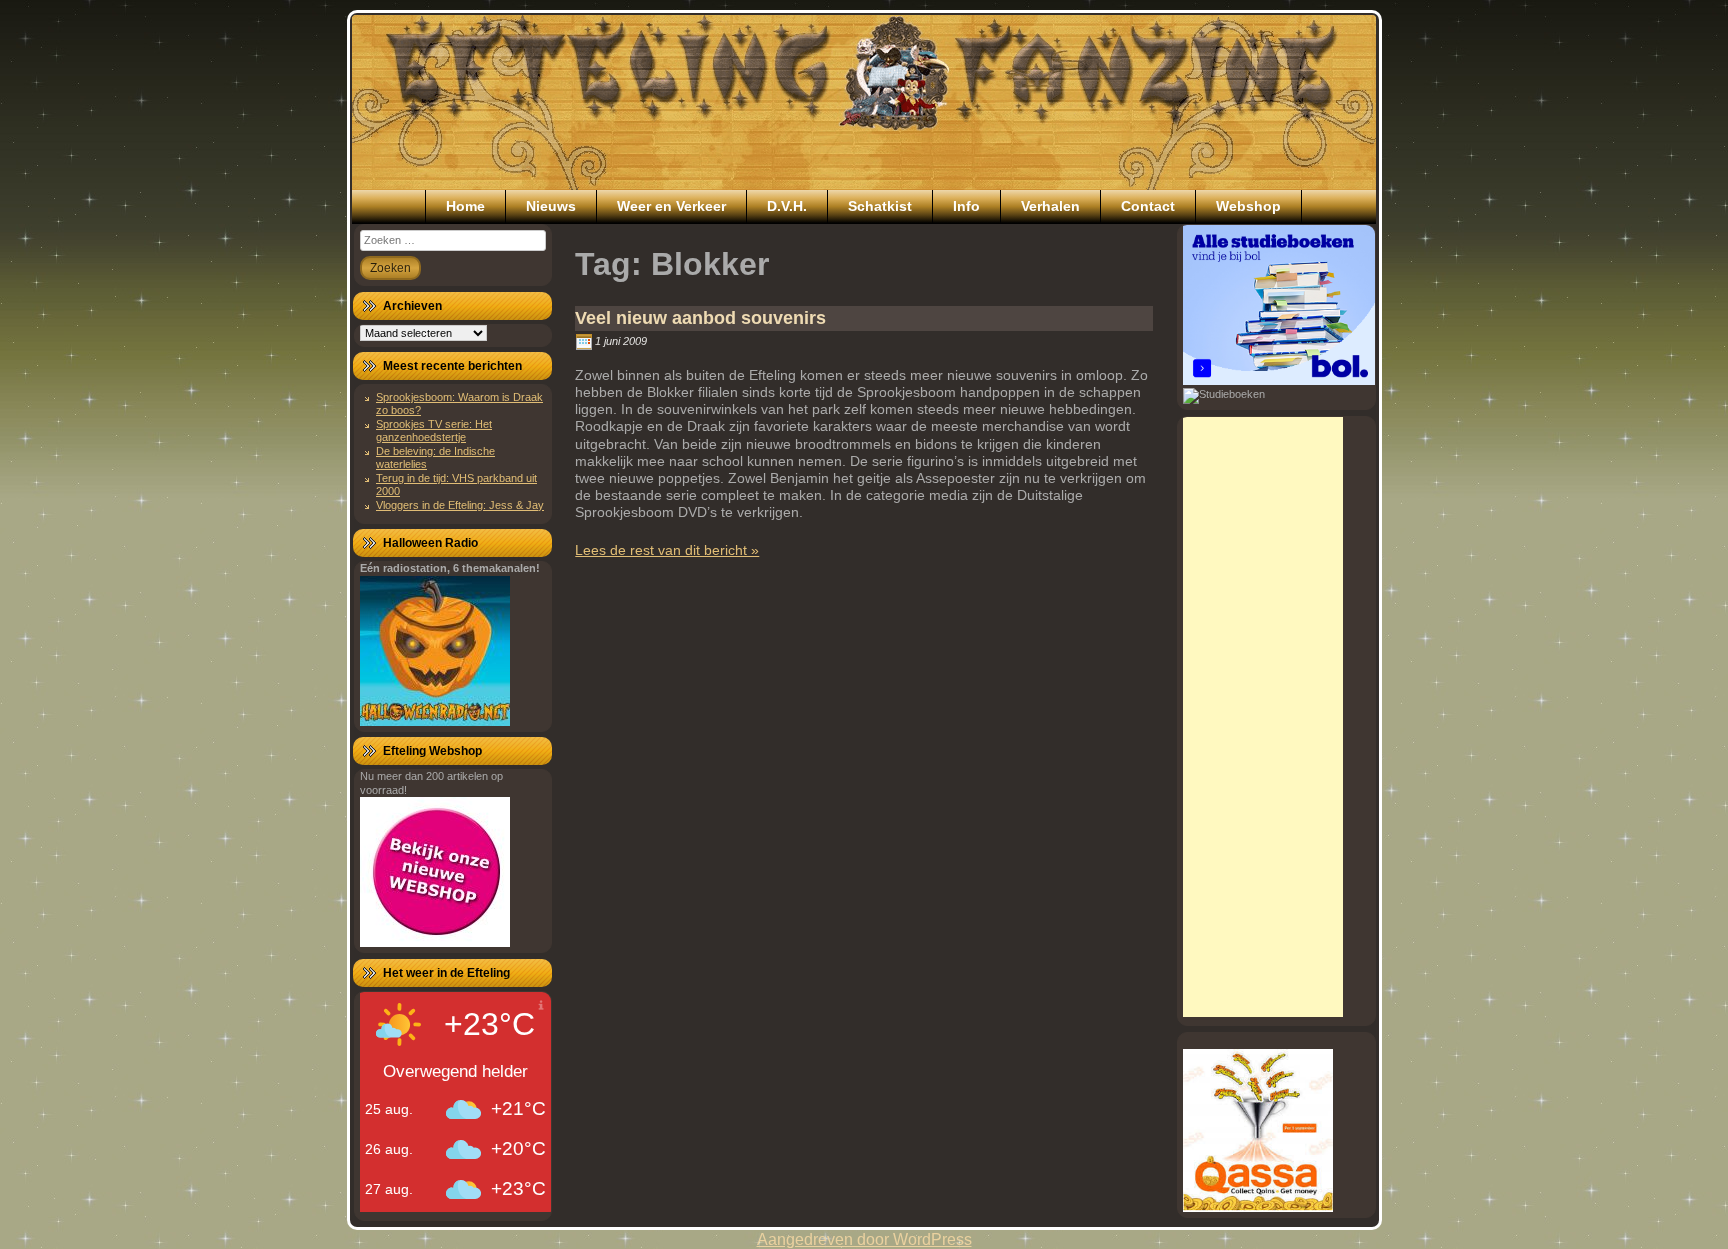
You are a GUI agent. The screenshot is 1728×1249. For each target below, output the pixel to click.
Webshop (1248, 206)
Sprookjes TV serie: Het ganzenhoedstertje (434, 430)
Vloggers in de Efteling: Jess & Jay (460, 505)
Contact (1148, 206)
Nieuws (551, 206)
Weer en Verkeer (671, 206)
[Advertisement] (1263, 717)
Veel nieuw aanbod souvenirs (700, 318)
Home (465, 206)
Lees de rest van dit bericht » (667, 550)
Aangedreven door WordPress (864, 1239)
